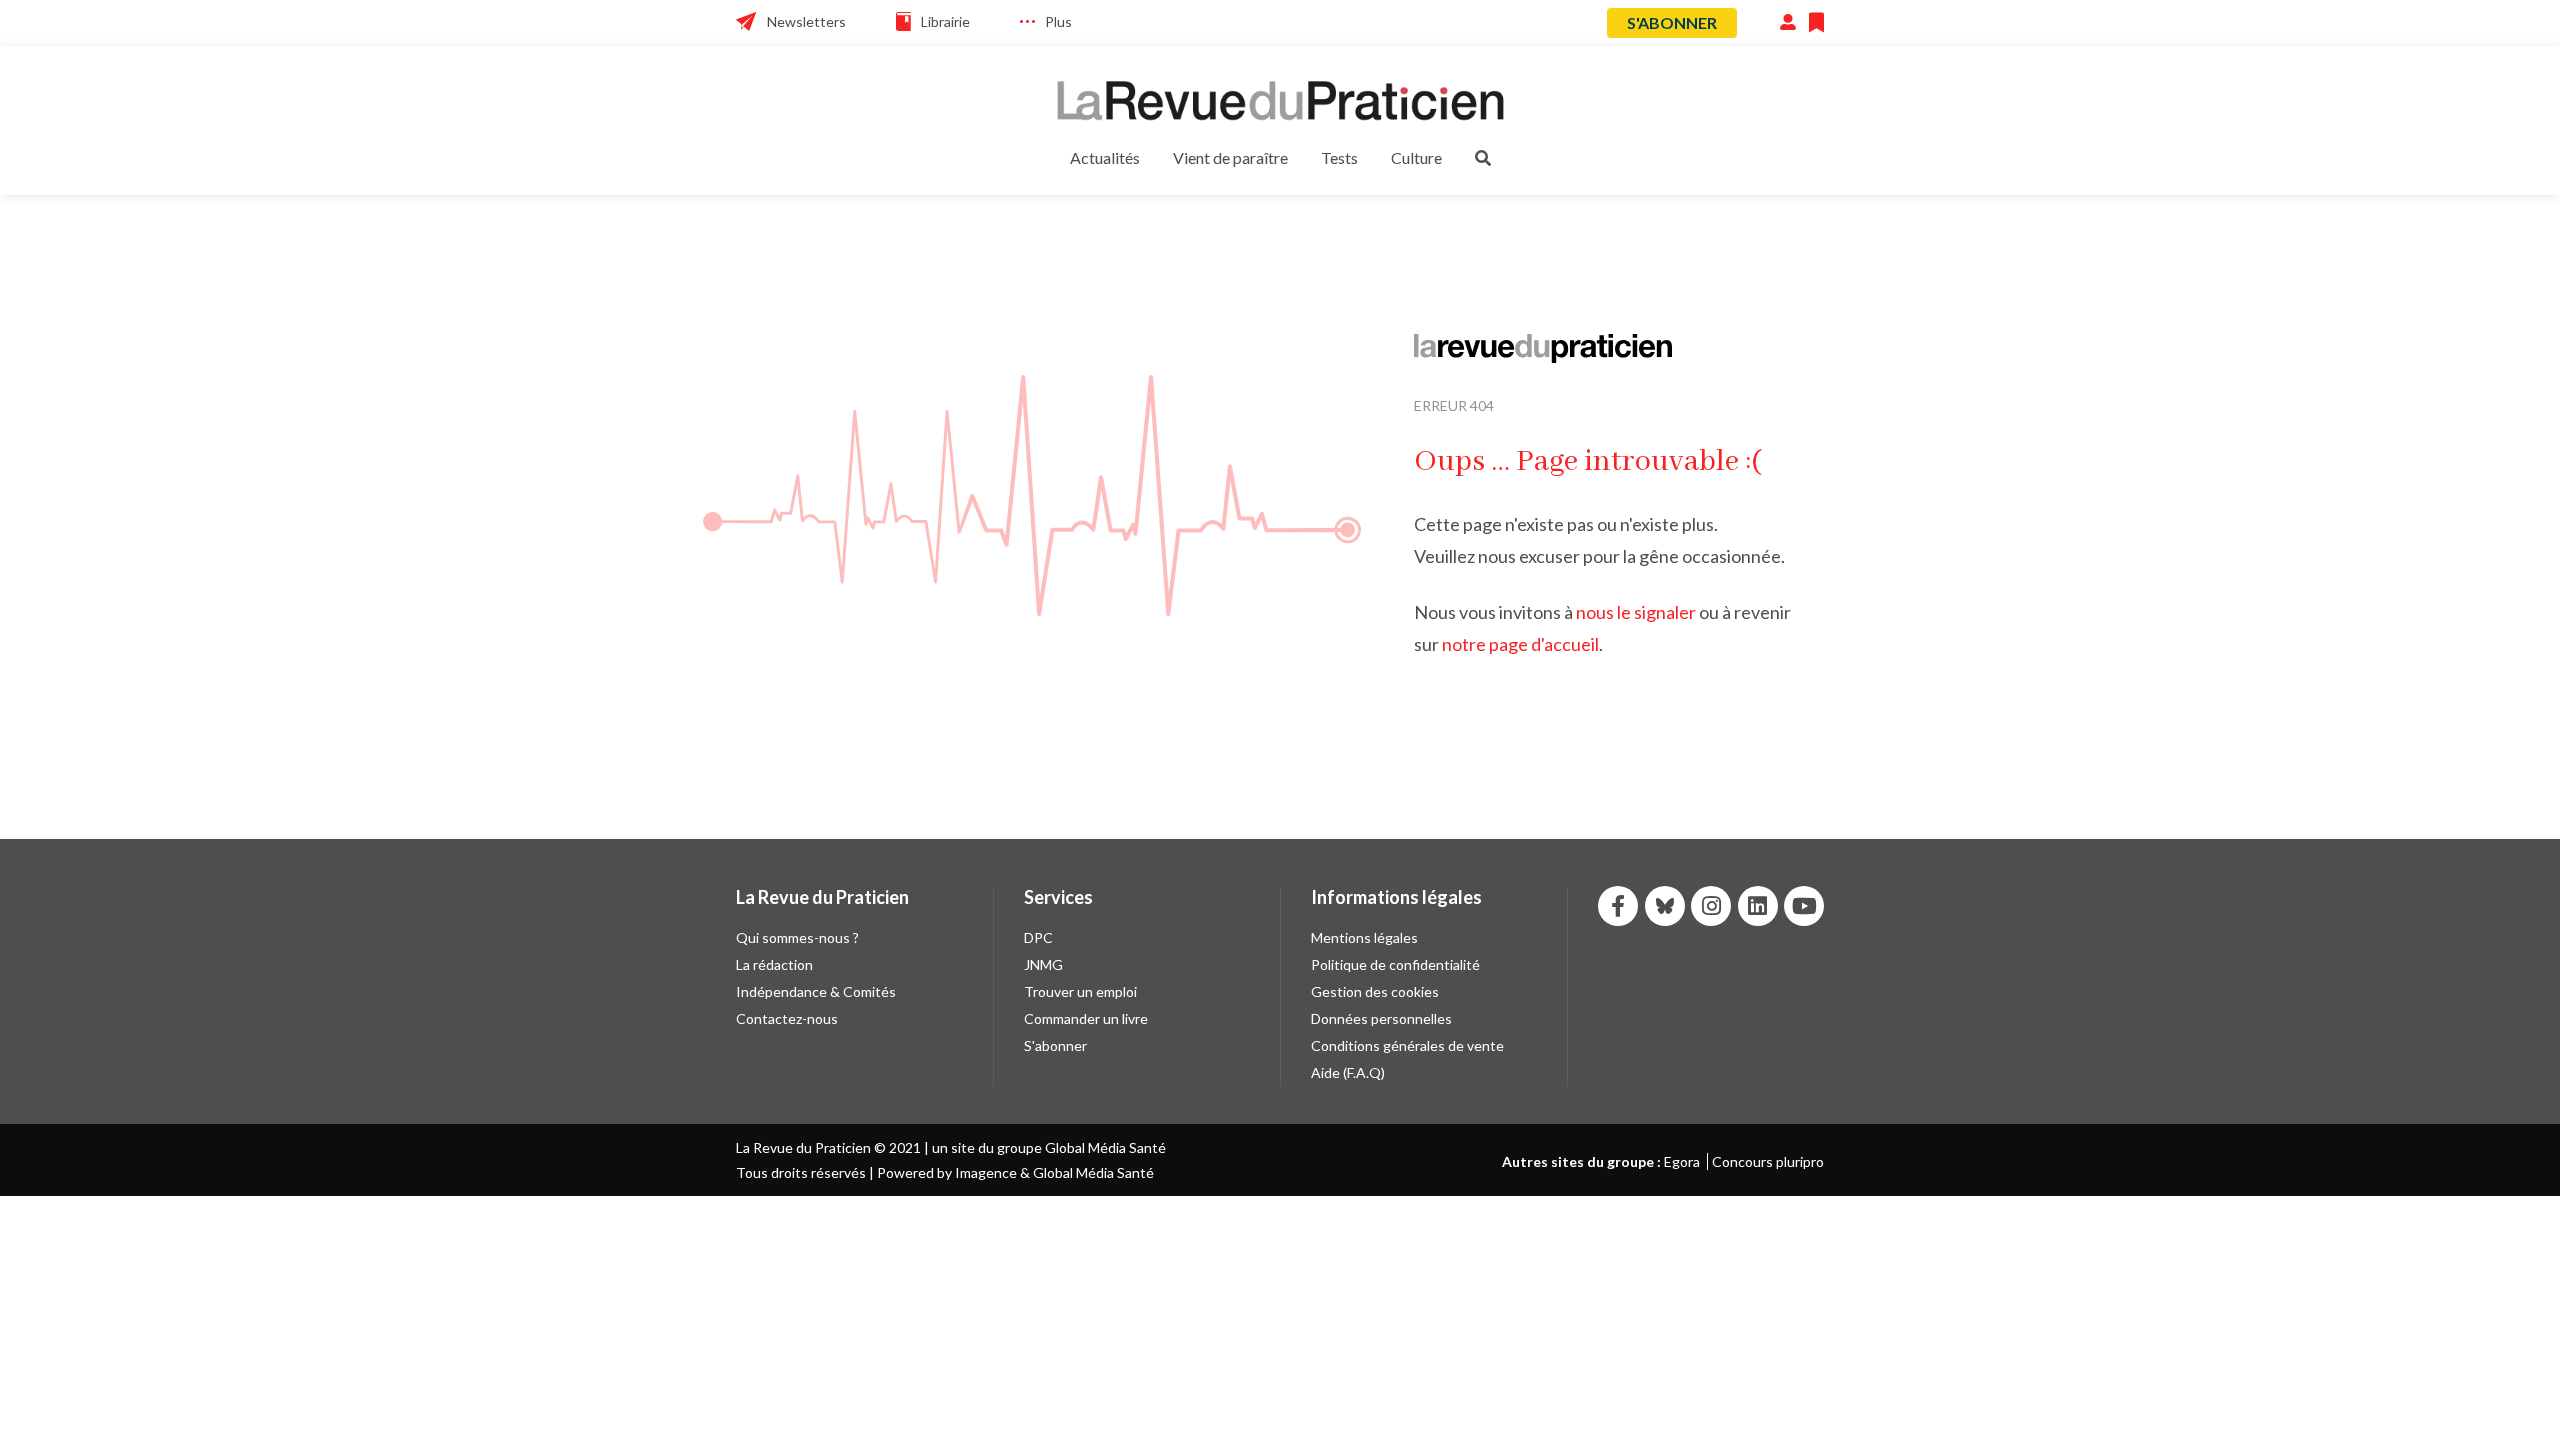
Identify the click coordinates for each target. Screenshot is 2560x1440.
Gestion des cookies (1375, 991)
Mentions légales (1364, 937)
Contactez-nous (787, 1018)
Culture (1416, 157)
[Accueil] (1280, 101)
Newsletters (806, 21)
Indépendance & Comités (816, 991)
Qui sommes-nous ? (797, 937)
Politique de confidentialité (1395, 964)
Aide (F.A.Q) (1348, 1072)
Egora (1682, 1161)
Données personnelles (1381, 1018)
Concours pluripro (1768, 1161)
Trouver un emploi (1080, 991)
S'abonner (1672, 22)
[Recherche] (1483, 157)
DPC (1038, 937)
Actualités (1105, 157)
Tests (1339, 157)
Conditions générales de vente (1407, 1045)
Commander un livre (1086, 1018)
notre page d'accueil (1520, 644)
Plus (1058, 21)
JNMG (1043, 964)
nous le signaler (1636, 612)
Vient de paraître (1230, 157)
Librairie (945, 21)
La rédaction (774, 964)
